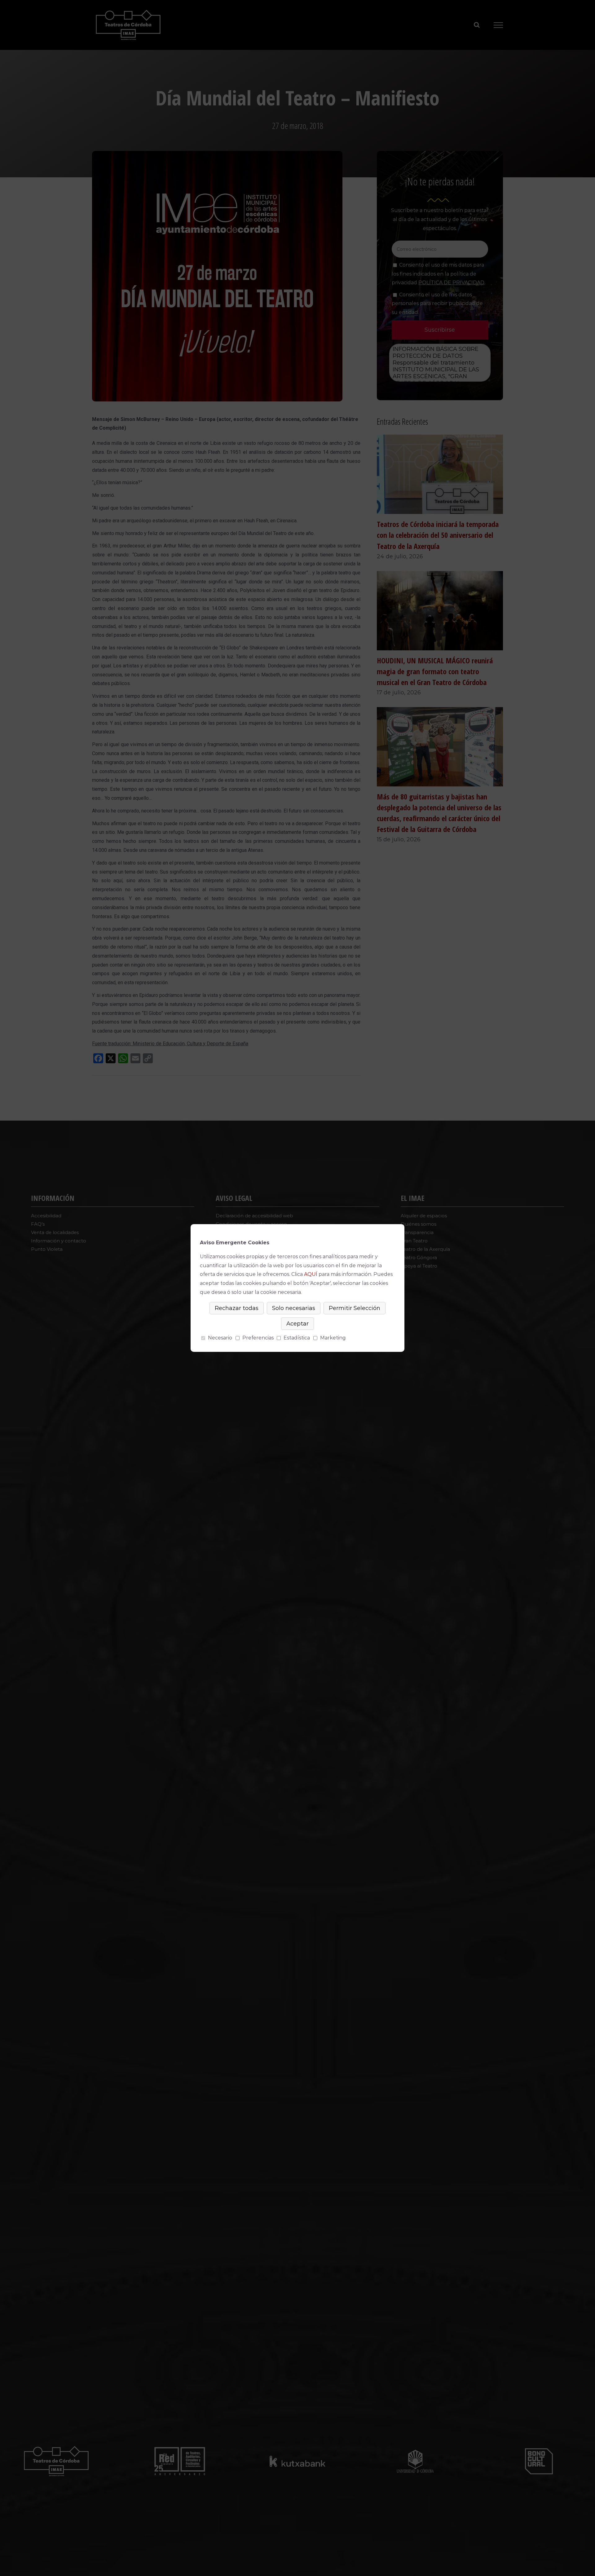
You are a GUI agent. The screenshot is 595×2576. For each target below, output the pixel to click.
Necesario (220, 1338)
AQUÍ (311, 1274)
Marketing (333, 1338)
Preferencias (258, 1338)
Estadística (297, 1338)
